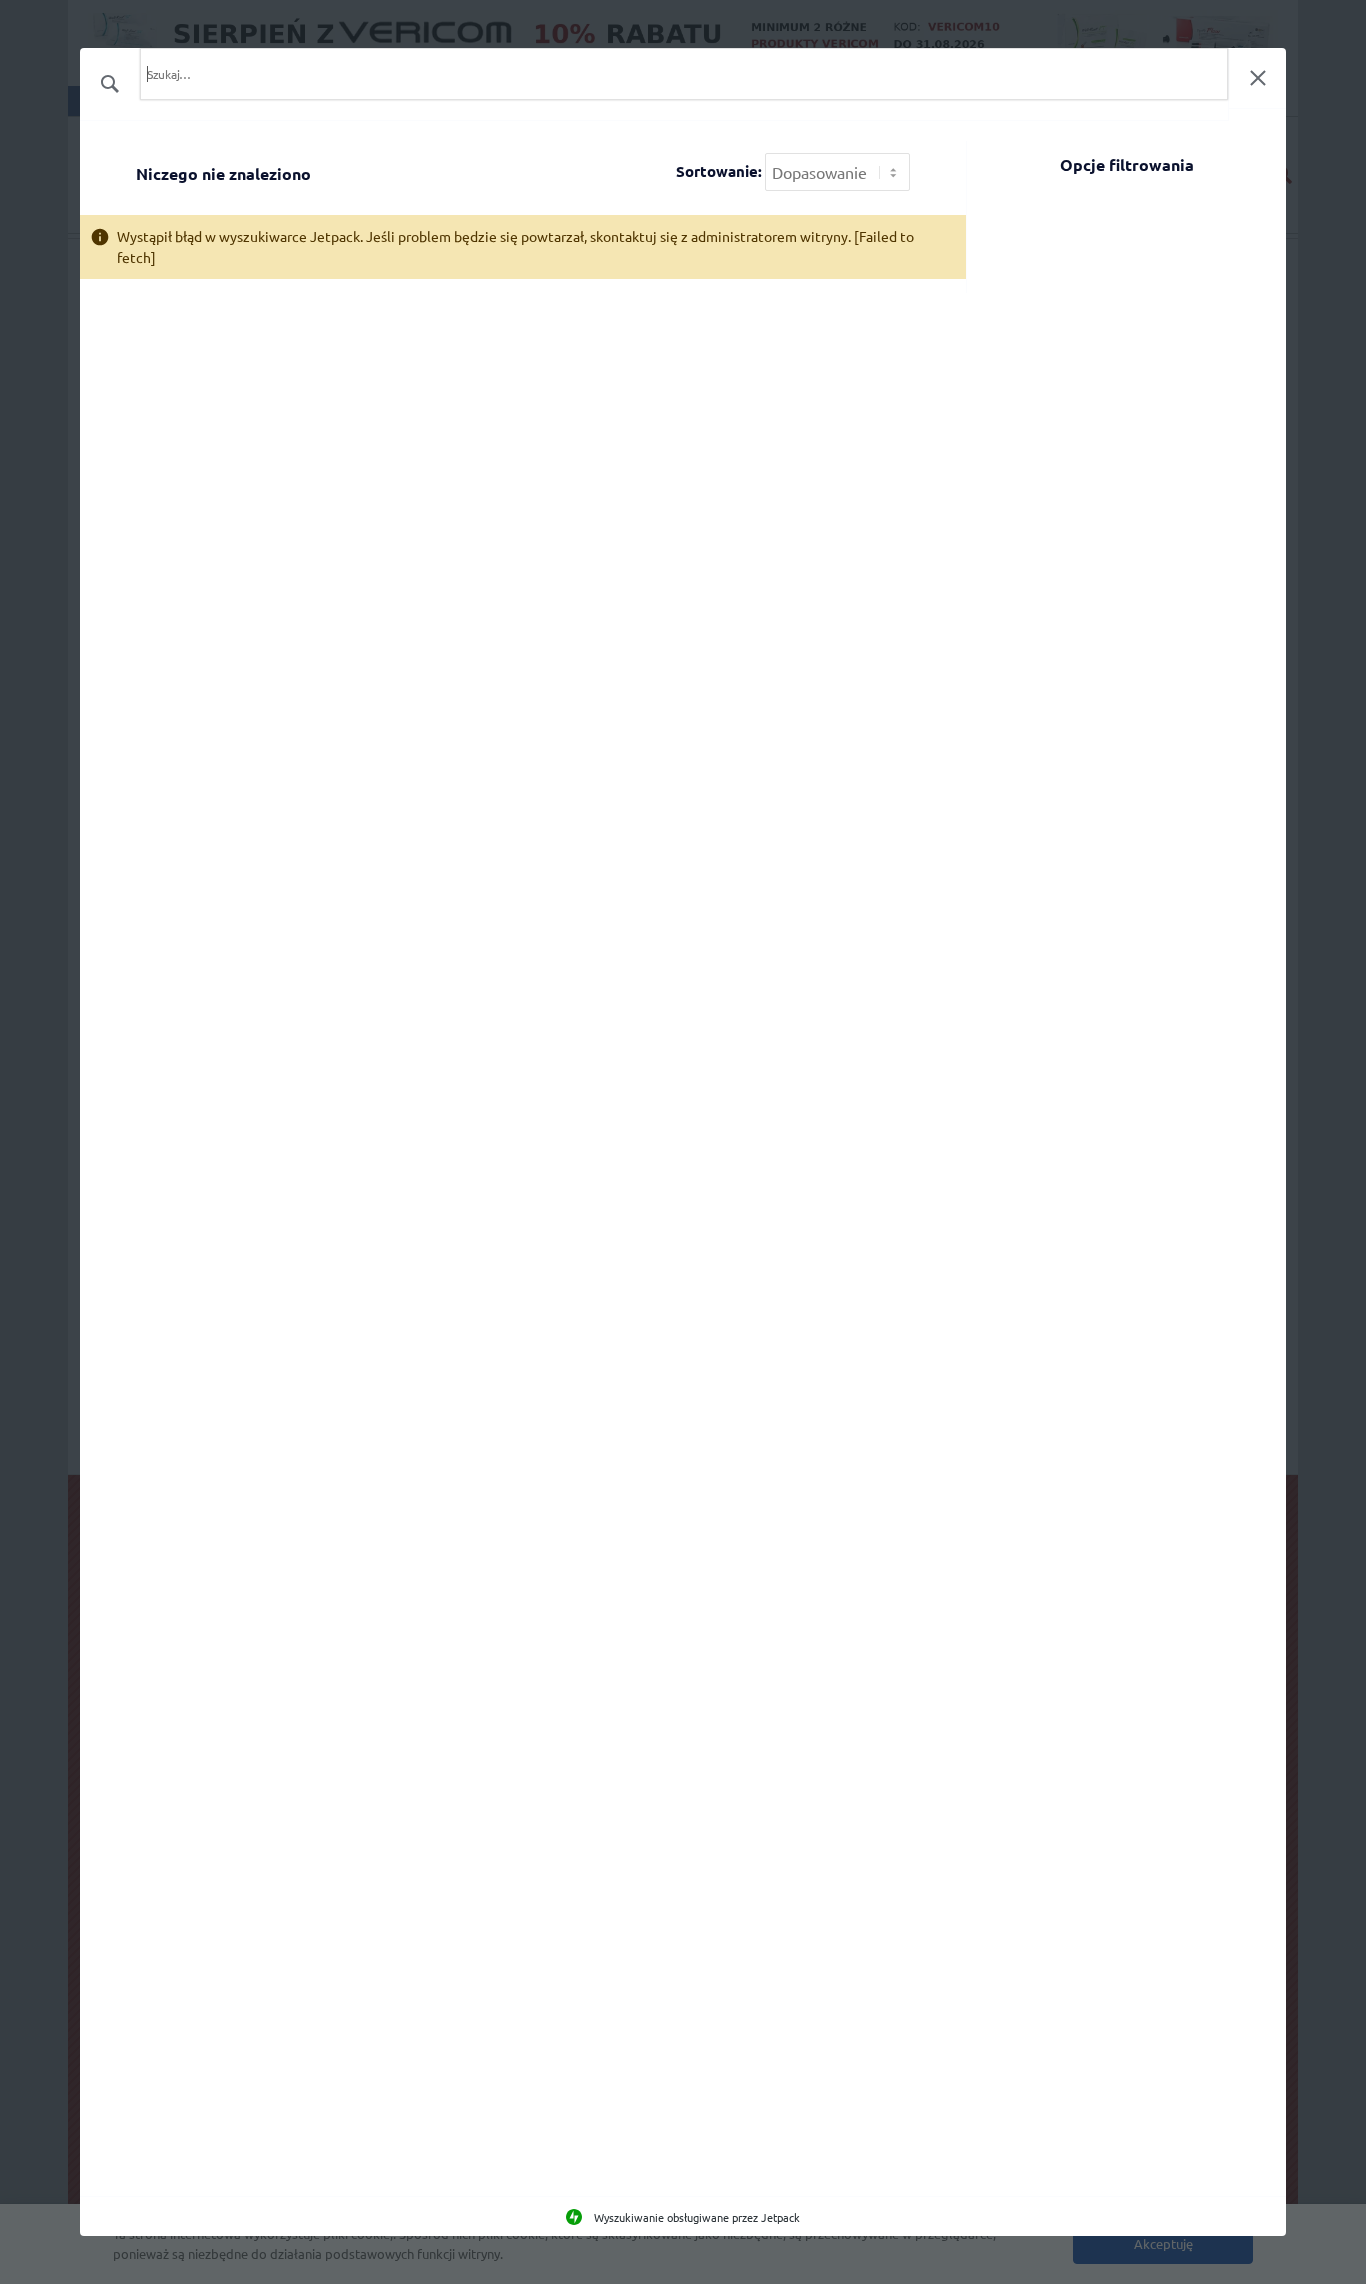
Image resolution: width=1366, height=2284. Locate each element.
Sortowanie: (719, 171)
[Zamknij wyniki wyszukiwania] (1257, 78)
